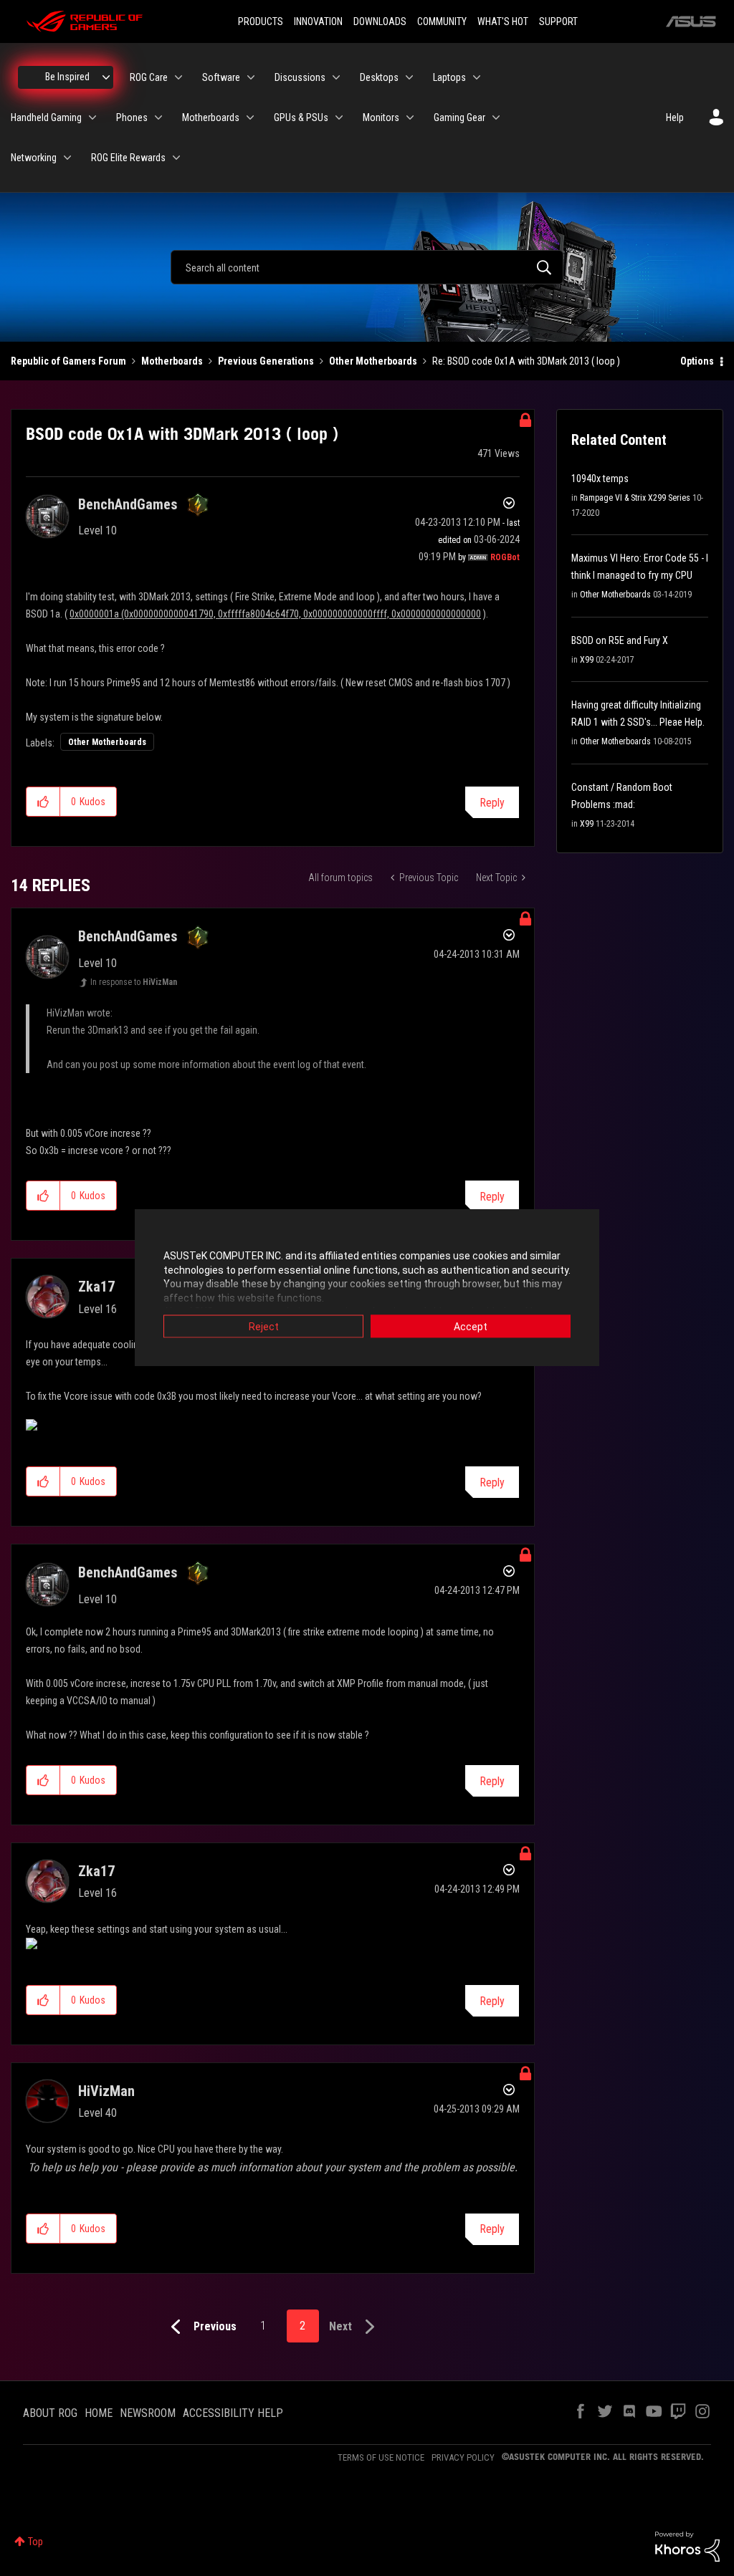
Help (675, 117)
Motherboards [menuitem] (211, 117)
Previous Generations (266, 361)
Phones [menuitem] (132, 117)
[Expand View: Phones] (158, 117)
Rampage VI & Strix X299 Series (635, 498)
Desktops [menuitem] (379, 77)
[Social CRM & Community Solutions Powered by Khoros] (687, 2546)
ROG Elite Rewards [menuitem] (128, 158)
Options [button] (697, 361)
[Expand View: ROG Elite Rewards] (176, 158)
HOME (99, 2413)
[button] (43, 802)
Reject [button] (264, 1327)
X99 (587, 660)
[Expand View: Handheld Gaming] (92, 117)
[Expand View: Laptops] (477, 77)
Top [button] (35, 2542)
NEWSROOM (148, 2413)
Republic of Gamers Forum (68, 361)
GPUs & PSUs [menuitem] (301, 117)
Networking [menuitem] (34, 158)
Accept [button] (471, 1327)
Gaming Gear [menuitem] (459, 117)
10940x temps (600, 479)
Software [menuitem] (221, 77)
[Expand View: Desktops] (409, 77)
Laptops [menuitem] (449, 77)
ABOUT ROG (50, 2413)
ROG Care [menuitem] (149, 77)
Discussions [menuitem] (300, 77)
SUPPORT (558, 21)
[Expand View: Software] (251, 77)
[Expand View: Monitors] (410, 117)
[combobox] (367, 267)
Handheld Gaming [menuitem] (46, 117)
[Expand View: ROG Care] (178, 77)
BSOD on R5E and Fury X (620, 640)
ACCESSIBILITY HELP (233, 2413)
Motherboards (172, 361)
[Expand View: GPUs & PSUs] (339, 117)
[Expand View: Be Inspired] (106, 77)
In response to (134, 982)
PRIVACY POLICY (463, 2457)
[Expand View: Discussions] (336, 77)
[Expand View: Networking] (67, 158)
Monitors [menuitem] (381, 117)
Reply (492, 803)
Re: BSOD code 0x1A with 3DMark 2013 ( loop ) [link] (526, 361)
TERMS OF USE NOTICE (381, 2457)
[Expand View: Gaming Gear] (496, 117)
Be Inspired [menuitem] (67, 77)
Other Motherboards (373, 361)
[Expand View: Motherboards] (250, 117)
